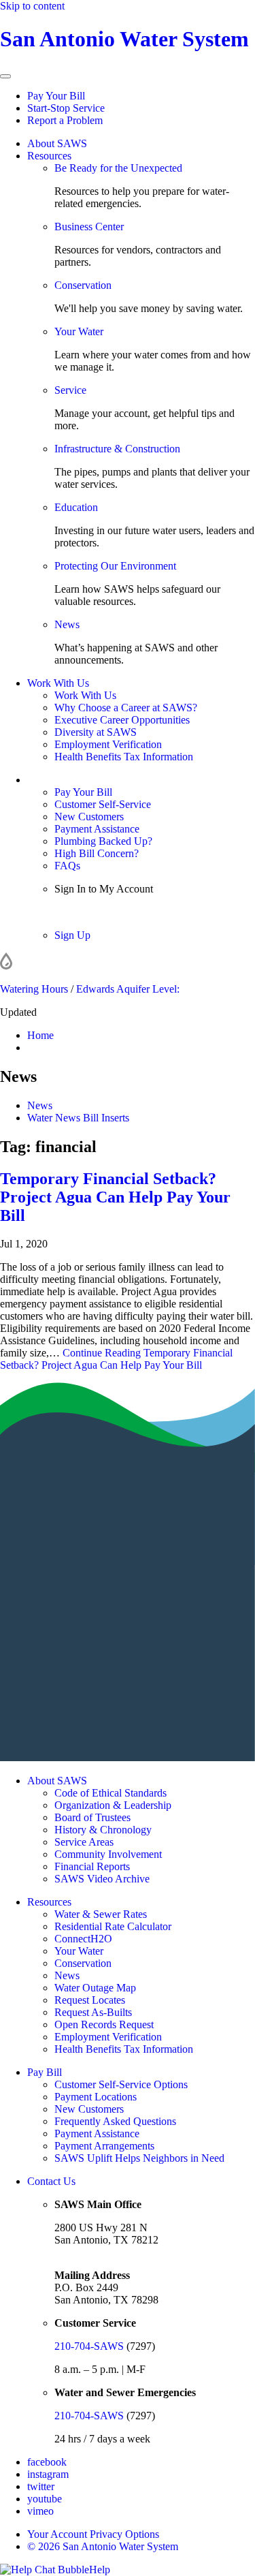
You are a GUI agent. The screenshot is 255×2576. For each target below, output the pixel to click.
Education (76, 507)
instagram (48, 2474)
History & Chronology (103, 1830)
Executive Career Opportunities (122, 720)
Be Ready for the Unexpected (118, 168)
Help (100, 2570)
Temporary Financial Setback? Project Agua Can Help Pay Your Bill (115, 1197)
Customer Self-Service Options (121, 2084)
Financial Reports (92, 1866)
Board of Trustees (92, 1817)
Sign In (70, 912)
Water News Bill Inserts (78, 1118)
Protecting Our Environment (115, 566)
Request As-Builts (93, 2012)
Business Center (89, 227)
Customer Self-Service (103, 804)
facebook (47, 2462)
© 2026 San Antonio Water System (103, 2546)
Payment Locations (96, 2097)
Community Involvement (108, 1854)
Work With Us (58, 683)
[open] (5, 76)
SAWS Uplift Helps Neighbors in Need (139, 2158)
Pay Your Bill (56, 96)
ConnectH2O (83, 1939)
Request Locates (90, 2000)
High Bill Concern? (97, 853)
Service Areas (84, 1842)
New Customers (89, 817)
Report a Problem (65, 120)
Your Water (79, 331)
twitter (41, 2486)
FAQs (67, 866)
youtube (45, 2499)
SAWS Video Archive (102, 1879)
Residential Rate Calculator (113, 1926)
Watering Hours (34, 989)
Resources (49, 156)
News (67, 624)
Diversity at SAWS (96, 732)
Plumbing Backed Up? (103, 841)
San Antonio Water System (124, 39)
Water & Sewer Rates (101, 1914)
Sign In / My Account (74, 780)
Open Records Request (104, 2024)
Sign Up (72, 935)
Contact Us (51, 2181)
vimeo (40, 2511)
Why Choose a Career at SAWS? (126, 708)
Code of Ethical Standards (111, 1793)
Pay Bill (45, 2072)
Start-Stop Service (66, 108)
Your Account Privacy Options (93, 2534)
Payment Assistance (97, 829)
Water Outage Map (95, 1988)
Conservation (83, 285)
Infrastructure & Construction (117, 449)
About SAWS (57, 143)
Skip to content (32, 6)
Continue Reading (116, 1359)
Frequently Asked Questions (115, 2121)
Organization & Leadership (113, 1805)
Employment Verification (108, 744)
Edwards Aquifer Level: (128, 989)
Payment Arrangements (104, 2146)
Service (70, 390)
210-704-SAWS (89, 2346)
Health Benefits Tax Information (124, 757)
